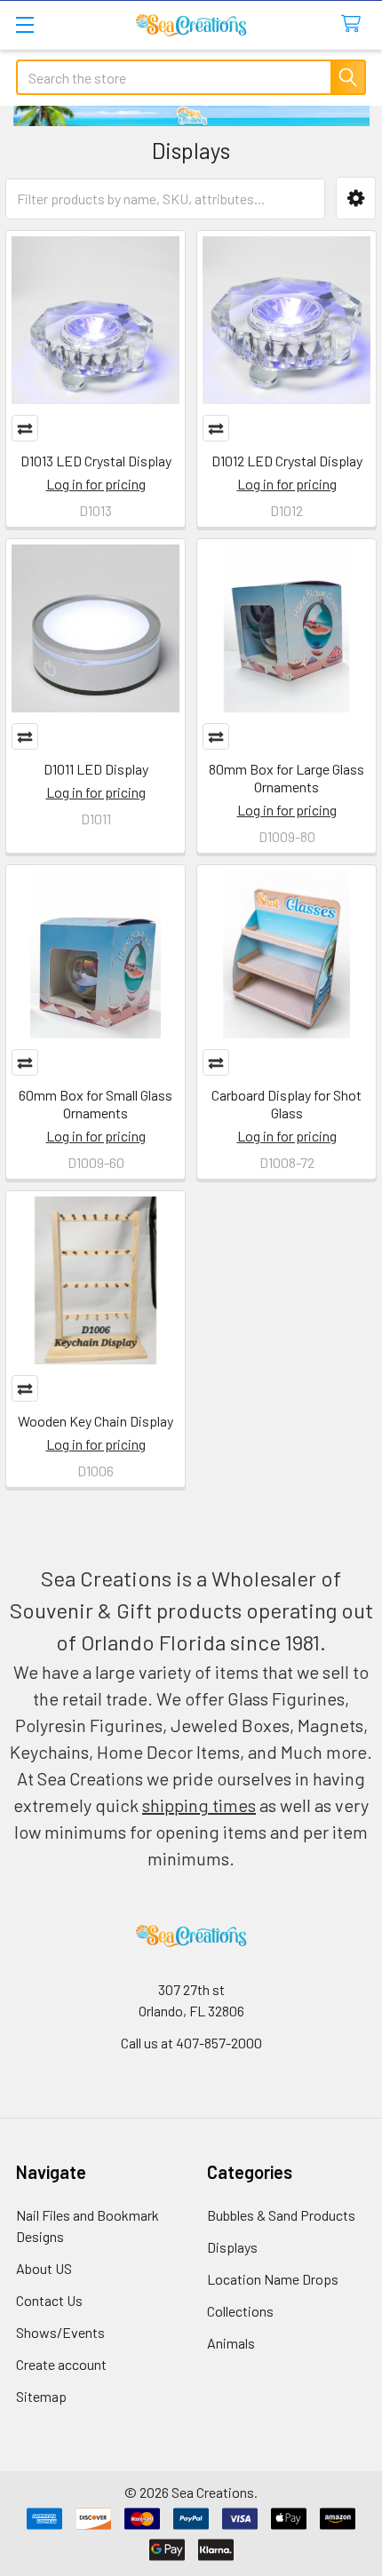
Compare (25, 428)
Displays (232, 2247)
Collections (240, 2311)
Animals (231, 2343)
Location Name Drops (273, 2279)
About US (44, 2268)
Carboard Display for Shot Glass (286, 1104)
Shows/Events (60, 2332)
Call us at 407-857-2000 (191, 2043)
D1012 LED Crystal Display (287, 461)
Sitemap (41, 2396)
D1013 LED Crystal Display (96, 461)
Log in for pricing (96, 484)
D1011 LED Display (96, 769)
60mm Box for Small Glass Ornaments (95, 1104)
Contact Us (49, 2300)
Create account (61, 2364)
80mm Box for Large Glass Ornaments (286, 778)
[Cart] (355, 24)
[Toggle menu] (24, 24)
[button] (356, 199)
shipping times (199, 1805)
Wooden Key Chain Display (95, 1421)
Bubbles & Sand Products (281, 2215)
